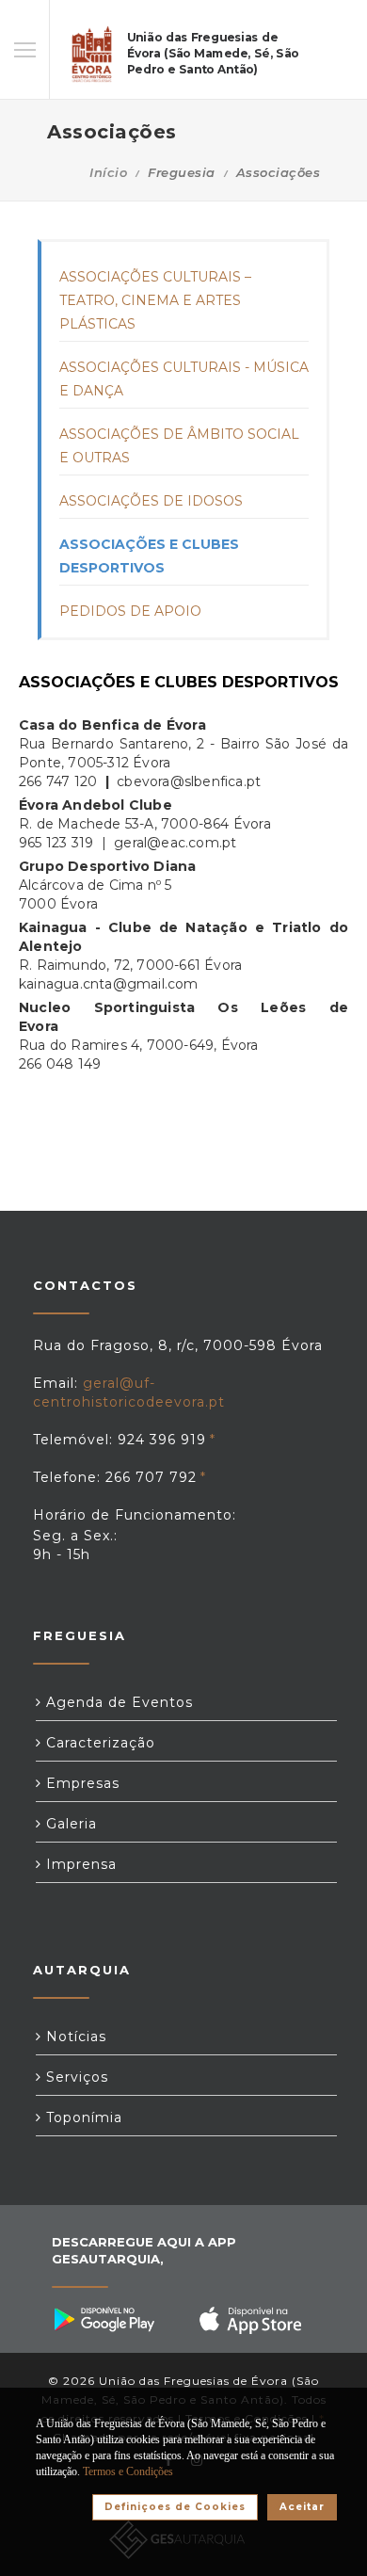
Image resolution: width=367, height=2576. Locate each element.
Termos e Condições (128, 2471)
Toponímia (82, 2117)
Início (108, 172)
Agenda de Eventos (117, 1702)
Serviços (75, 2077)
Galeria (69, 1824)
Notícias (74, 2037)
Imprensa (79, 1864)
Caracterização (98, 1743)
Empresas (80, 1783)
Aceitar (302, 2507)
